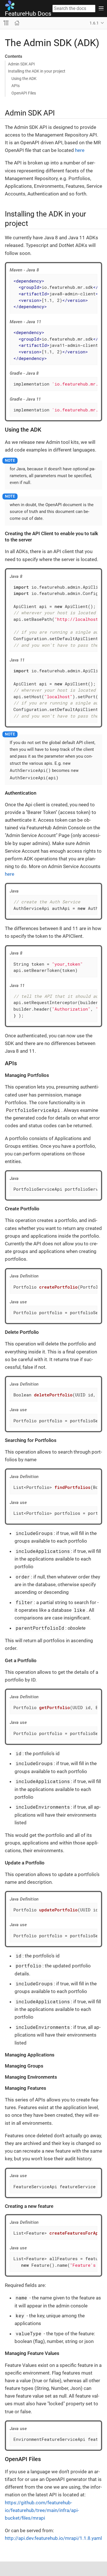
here (80, 150)
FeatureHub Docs (28, 14)
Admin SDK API (21, 64)
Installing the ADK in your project (37, 71)
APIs (16, 86)
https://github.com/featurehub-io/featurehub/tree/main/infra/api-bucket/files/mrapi (42, 2510)
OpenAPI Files (24, 93)
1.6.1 (94, 23)
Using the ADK (24, 79)
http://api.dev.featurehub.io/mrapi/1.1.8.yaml (53, 2538)
